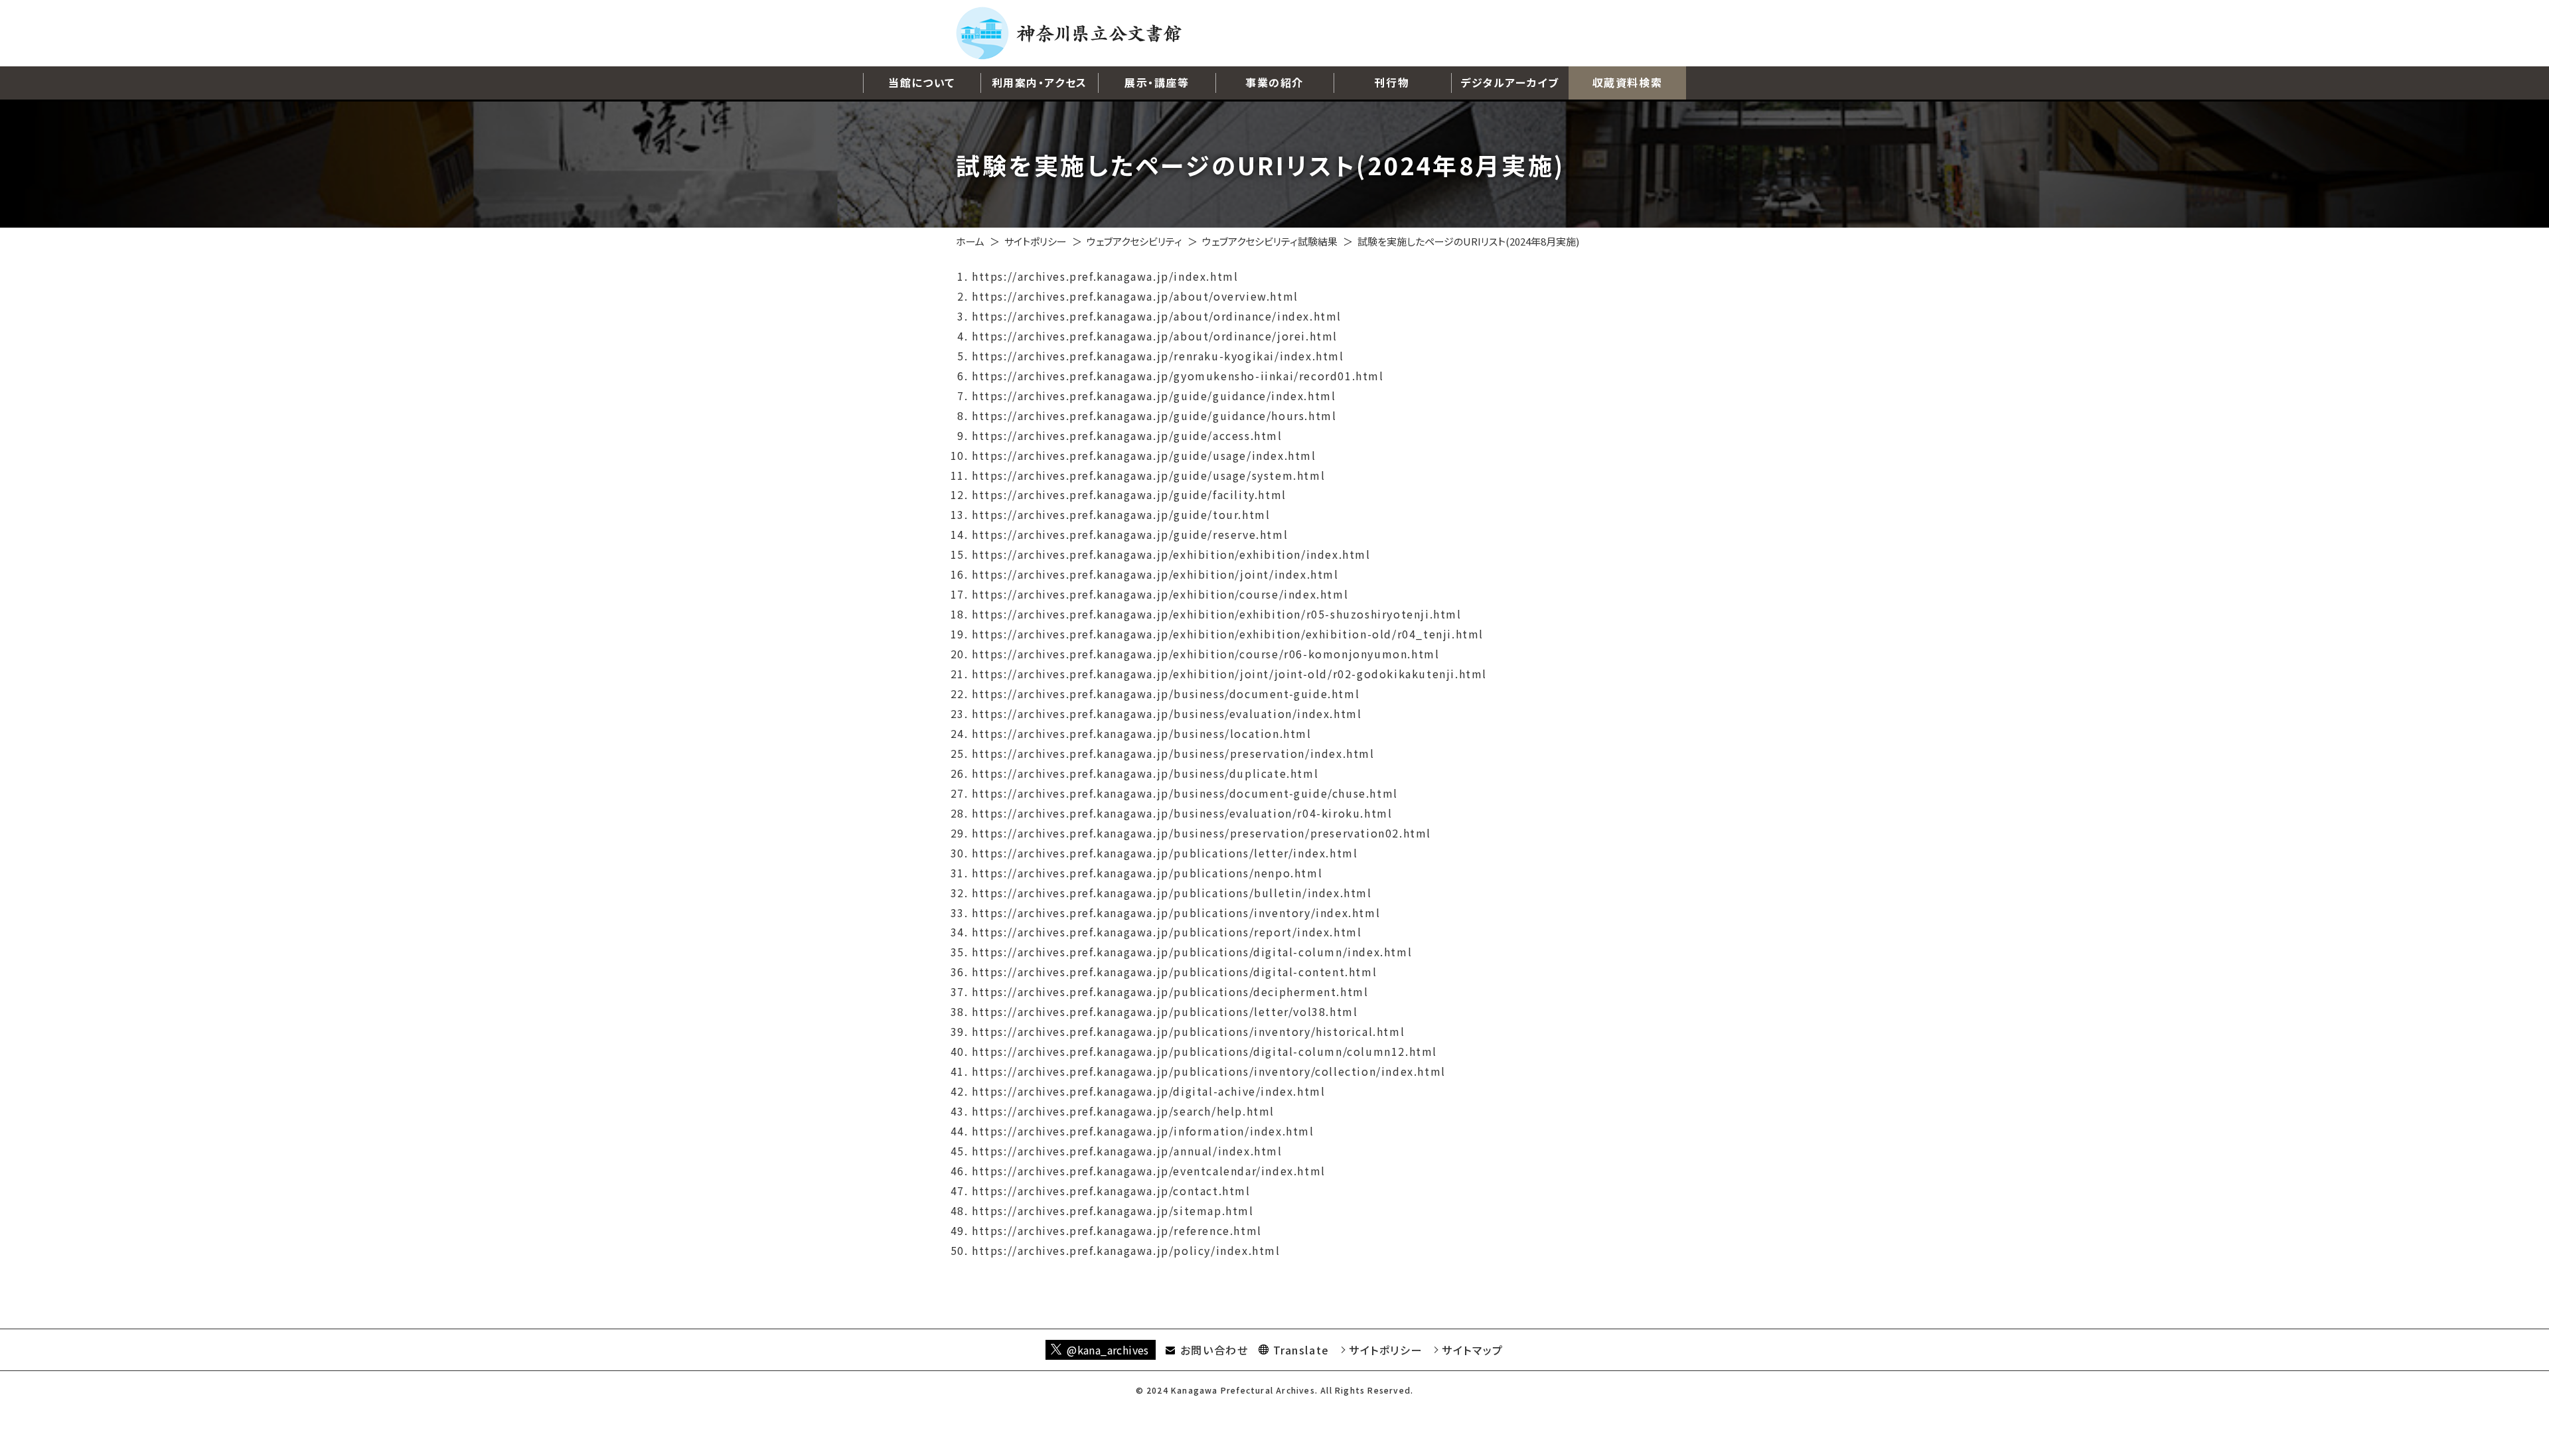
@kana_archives (1108, 1350)
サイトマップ (1473, 1350)
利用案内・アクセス (1040, 82)
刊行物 (1392, 82)
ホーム (970, 241)
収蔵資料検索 (1628, 82)
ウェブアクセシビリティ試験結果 (1270, 241)
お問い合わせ (1214, 1350)
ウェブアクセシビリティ (1134, 241)
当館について (922, 82)
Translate (1301, 1350)
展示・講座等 (1157, 82)
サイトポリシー (1036, 241)
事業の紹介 (1274, 82)
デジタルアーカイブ (1509, 82)
